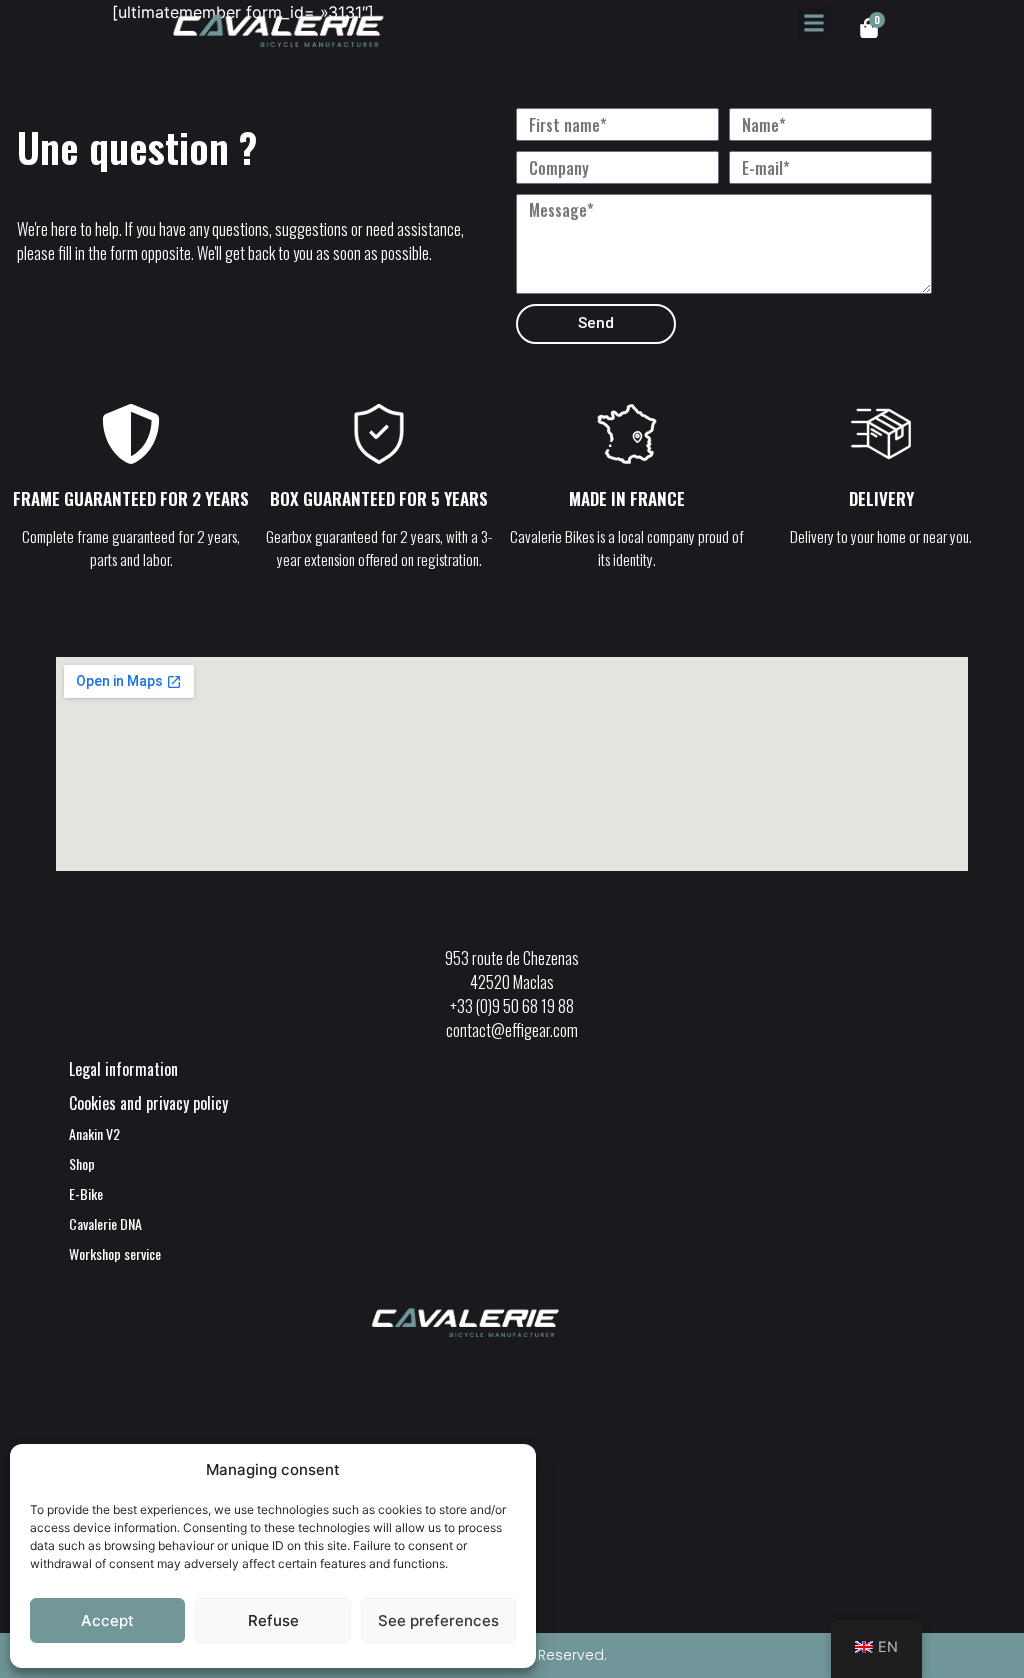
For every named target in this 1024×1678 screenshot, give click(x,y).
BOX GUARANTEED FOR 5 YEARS (379, 498)
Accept (107, 1620)
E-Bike (86, 1193)
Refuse (273, 1620)
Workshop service (115, 1253)
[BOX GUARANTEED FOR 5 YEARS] (379, 438)
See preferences (438, 1620)
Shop (82, 1163)
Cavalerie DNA (105, 1223)
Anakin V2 (94, 1133)
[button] (814, 22)
